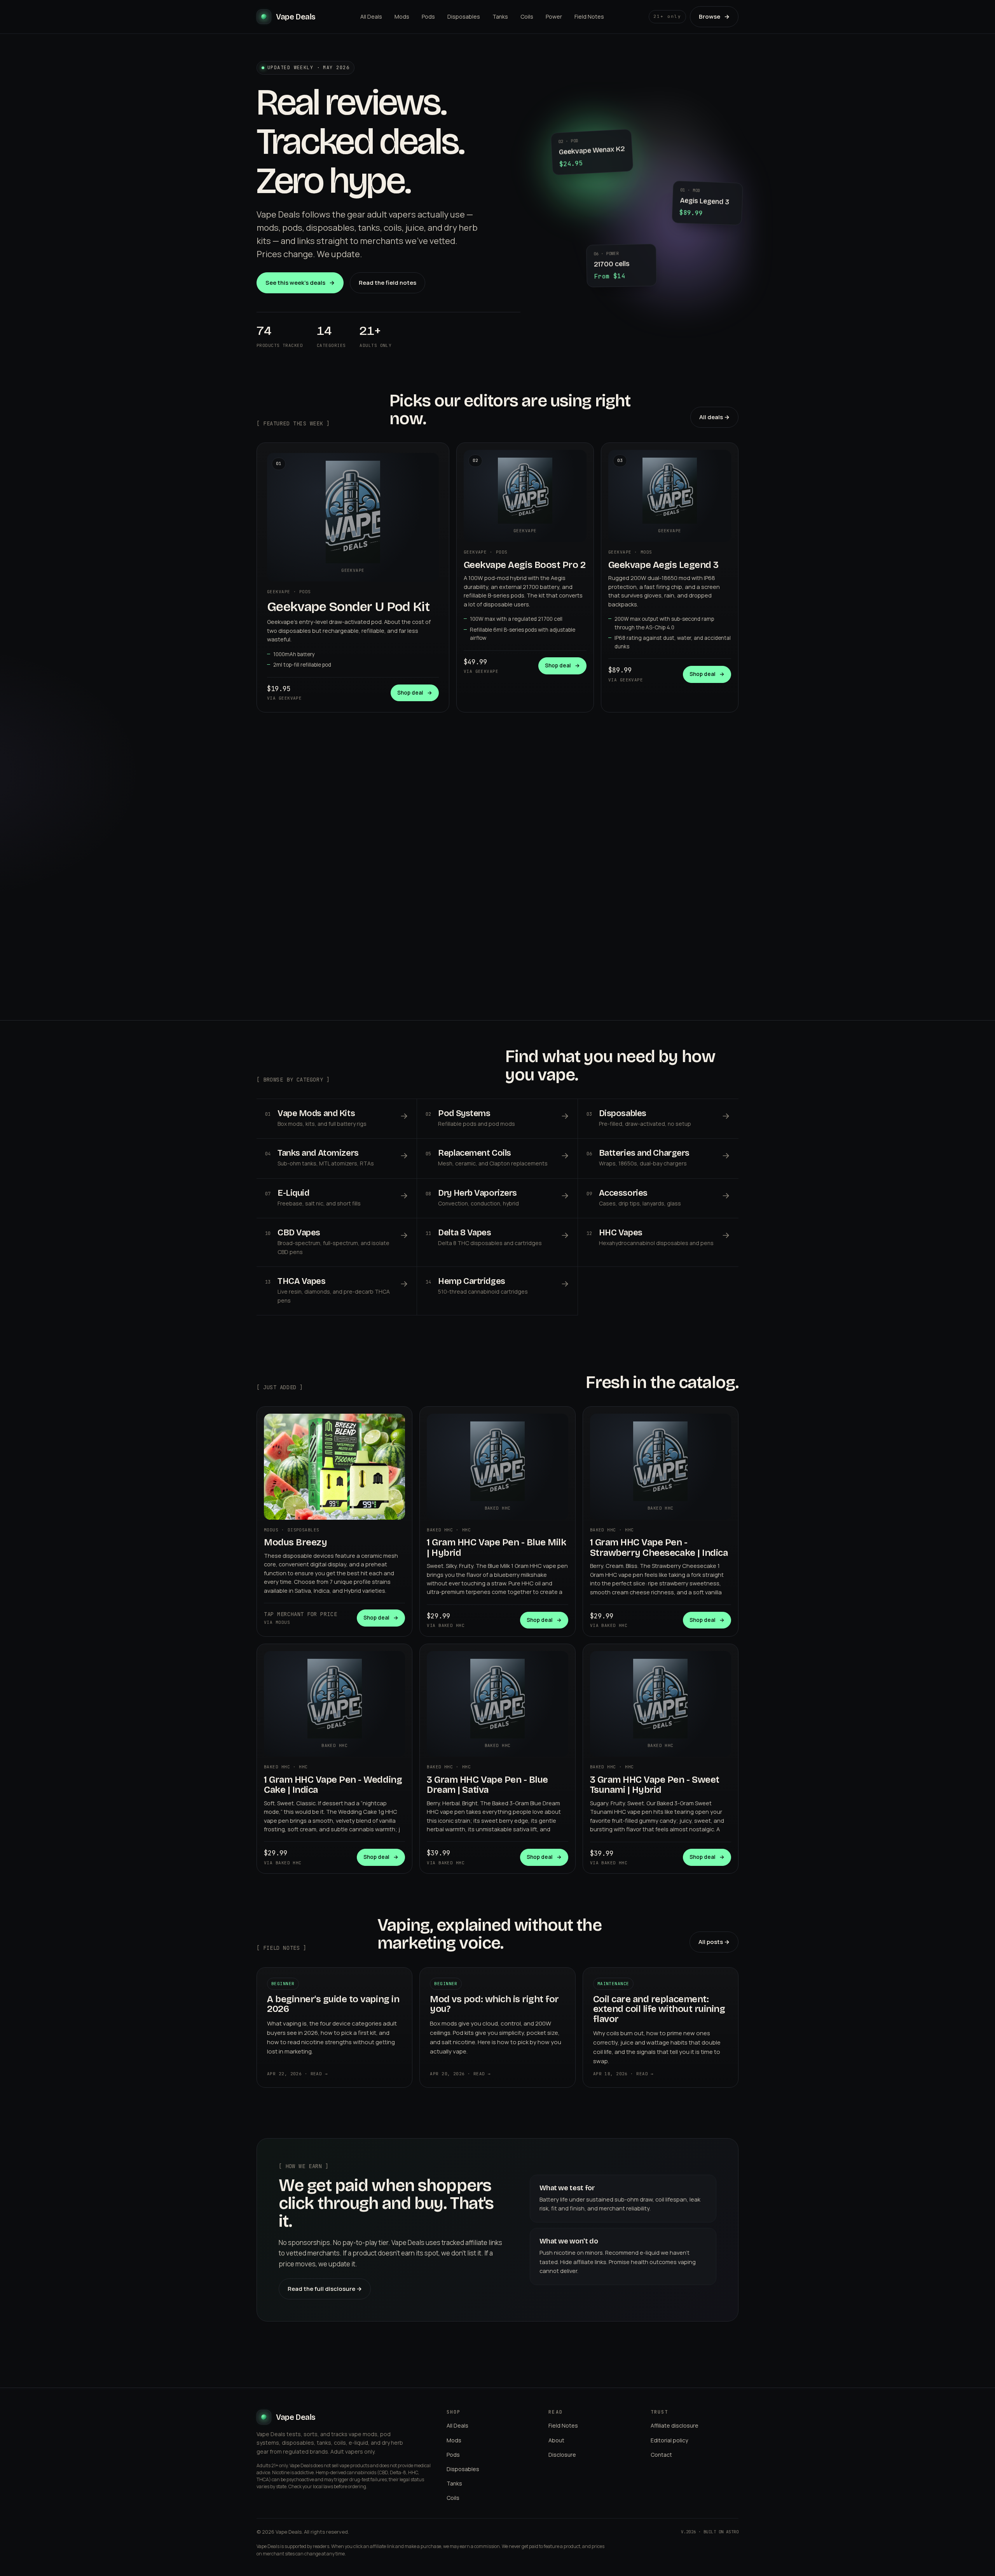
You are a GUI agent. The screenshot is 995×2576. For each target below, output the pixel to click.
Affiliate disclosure (675, 2425)
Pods (428, 17)
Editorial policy (669, 2440)
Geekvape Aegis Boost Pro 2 (525, 565)
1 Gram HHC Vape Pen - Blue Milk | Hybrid (496, 1547)
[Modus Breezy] (334, 1467)
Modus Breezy (295, 1542)
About (556, 2440)
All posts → (714, 1942)
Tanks (500, 17)
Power (554, 17)
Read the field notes (388, 283)
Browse (714, 17)
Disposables (464, 17)
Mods (402, 17)
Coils (527, 17)
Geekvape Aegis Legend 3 (663, 565)
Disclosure (562, 2455)
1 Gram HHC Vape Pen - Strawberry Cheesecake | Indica (659, 1547)
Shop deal (415, 693)
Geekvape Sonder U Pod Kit (348, 607)
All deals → (714, 417)
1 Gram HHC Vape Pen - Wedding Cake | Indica (333, 1785)
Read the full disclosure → (325, 2289)
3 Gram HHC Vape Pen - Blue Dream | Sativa (487, 1785)
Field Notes (589, 17)
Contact (661, 2455)
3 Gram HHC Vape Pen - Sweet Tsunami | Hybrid (655, 1785)
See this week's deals (300, 283)
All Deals (371, 17)
